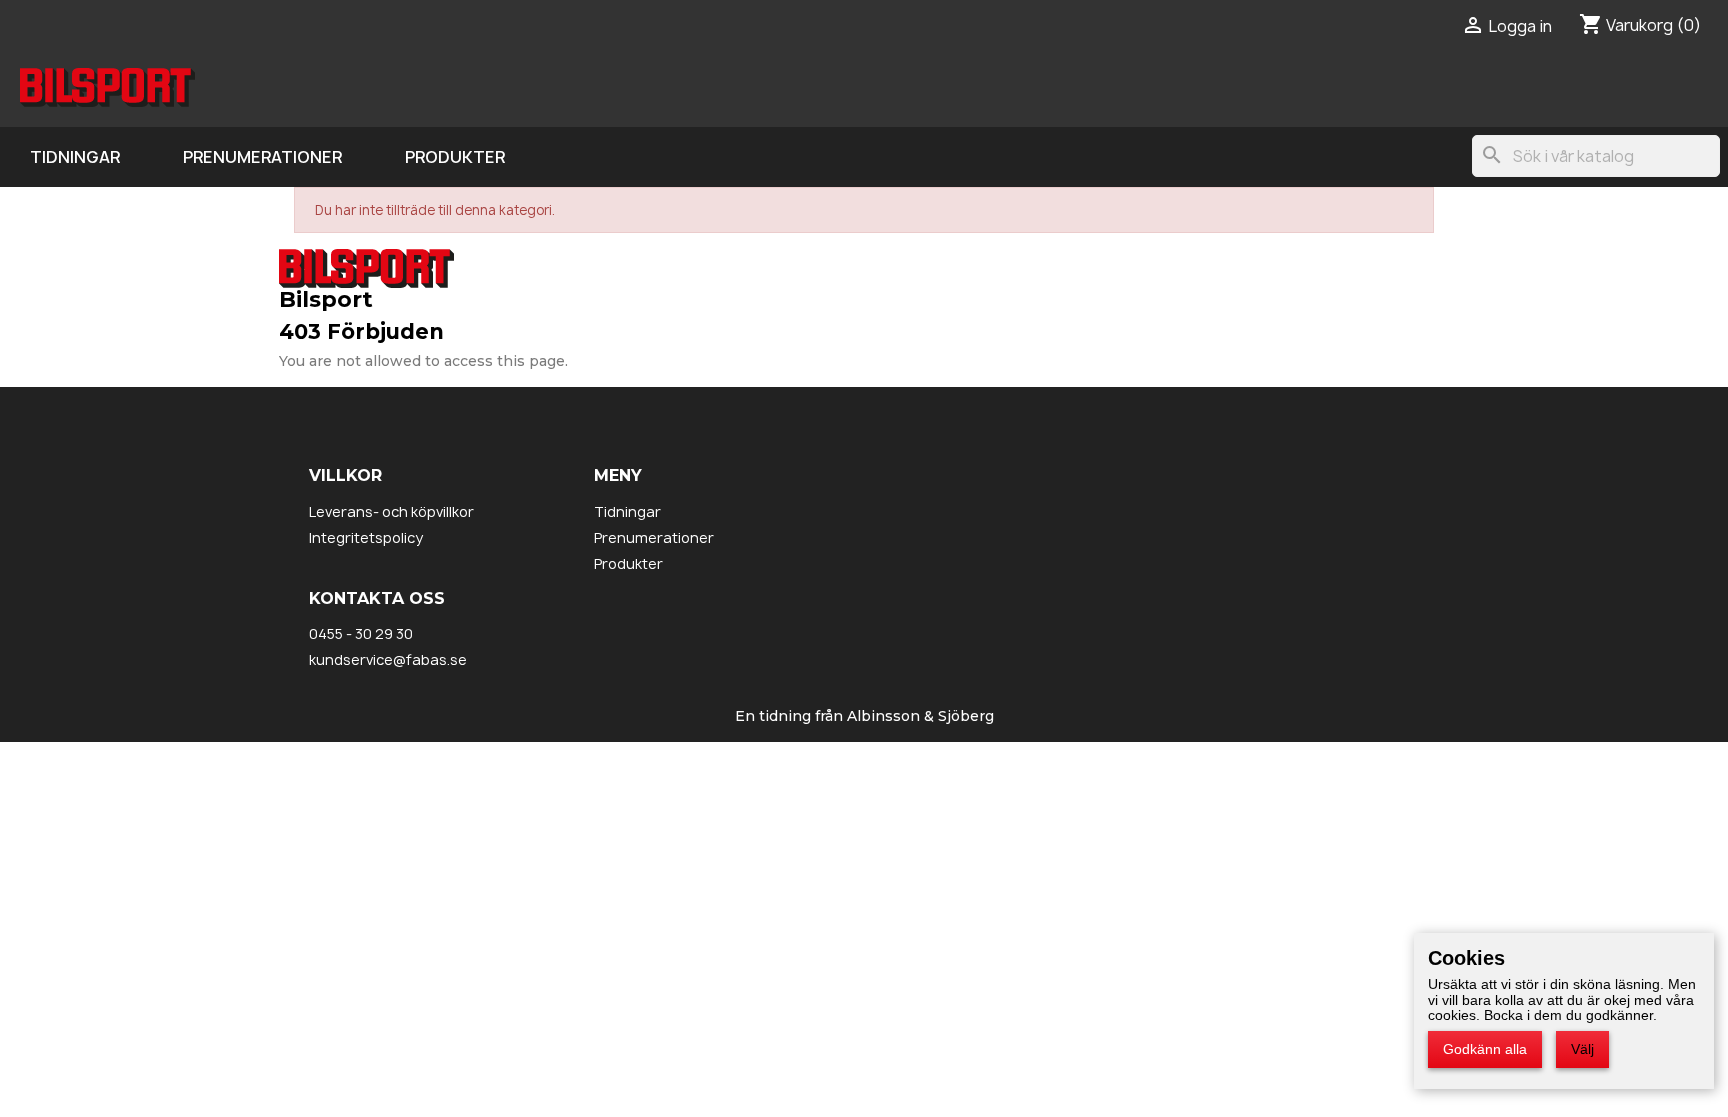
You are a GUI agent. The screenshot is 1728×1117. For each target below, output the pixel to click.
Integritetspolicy (366, 537)
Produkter (455, 157)
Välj (1582, 1049)
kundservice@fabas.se (388, 659)
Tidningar (75, 157)
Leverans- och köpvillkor (391, 511)
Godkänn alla (1485, 1049)
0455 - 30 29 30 (361, 633)
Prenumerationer (262, 157)
